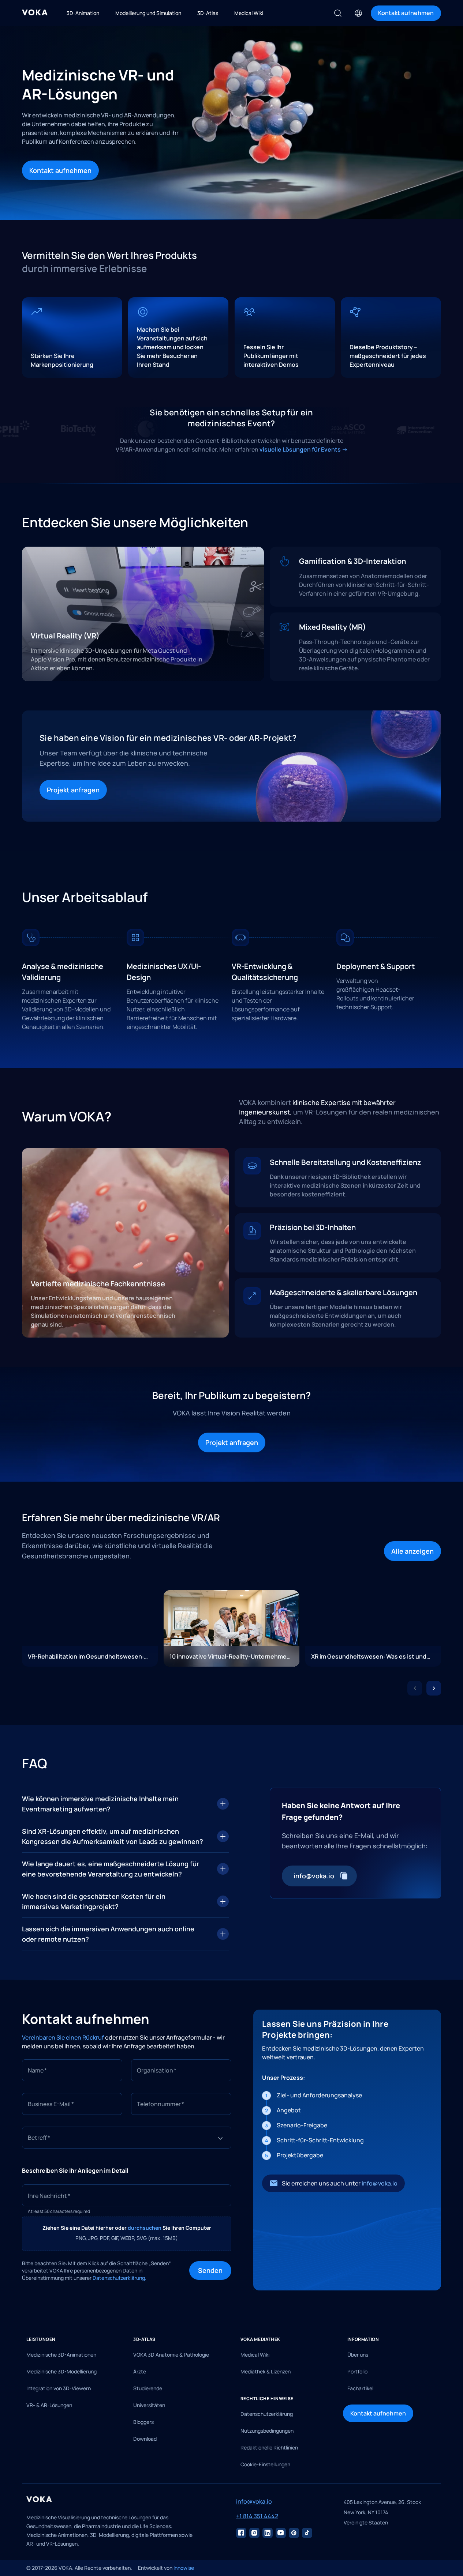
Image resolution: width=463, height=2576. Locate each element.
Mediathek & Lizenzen (266, 2371)
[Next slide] (434, 1688)
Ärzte (140, 2371)
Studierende (148, 2388)
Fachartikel (360, 2388)
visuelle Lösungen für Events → (304, 449)
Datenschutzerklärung (267, 2414)
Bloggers (143, 2422)
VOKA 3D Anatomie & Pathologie (171, 2355)
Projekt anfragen (73, 790)
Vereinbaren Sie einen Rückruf (63, 2037)
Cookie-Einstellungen (265, 2464)
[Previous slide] (415, 1688)
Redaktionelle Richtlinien (269, 2447)
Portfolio (357, 2371)
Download (145, 2439)
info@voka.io (380, 2183)
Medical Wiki (255, 2355)
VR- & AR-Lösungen (49, 2405)
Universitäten (149, 2405)
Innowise (184, 2568)
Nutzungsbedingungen (267, 2431)
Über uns (358, 2355)
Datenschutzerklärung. (120, 2278)
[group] (90, 1628)
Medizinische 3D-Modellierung (61, 2371)
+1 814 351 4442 (257, 2516)
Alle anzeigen (412, 1551)
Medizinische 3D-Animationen (61, 2355)
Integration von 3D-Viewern (59, 2388)
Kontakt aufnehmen (60, 170)
